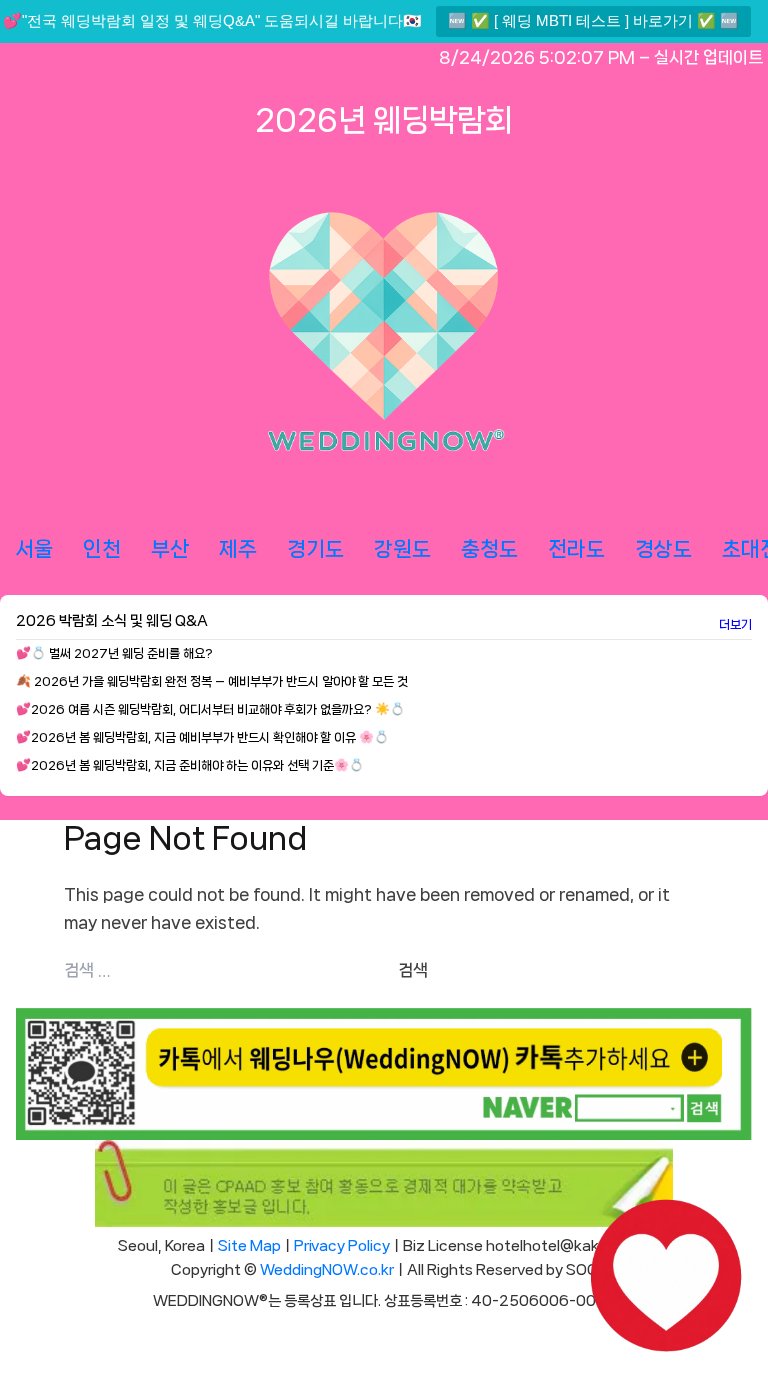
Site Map (249, 1246)
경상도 (663, 549)
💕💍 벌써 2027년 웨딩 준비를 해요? (114, 653)
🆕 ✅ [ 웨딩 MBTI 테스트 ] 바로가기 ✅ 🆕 (593, 20)
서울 (34, 549)
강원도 (402, 549)
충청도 (489, 549)
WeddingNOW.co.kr (327, 1270)
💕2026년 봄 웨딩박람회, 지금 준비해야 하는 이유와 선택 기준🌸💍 (190, 765)
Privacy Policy (342, 1246)
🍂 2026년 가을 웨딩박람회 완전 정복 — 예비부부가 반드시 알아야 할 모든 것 (212, 681)
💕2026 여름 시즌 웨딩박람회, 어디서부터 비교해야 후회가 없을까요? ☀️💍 (210, 709)
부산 (170, 549)
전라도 (576, 549)
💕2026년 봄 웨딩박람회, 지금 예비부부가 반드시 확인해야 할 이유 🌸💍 (202, 737)
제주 (238, 549)
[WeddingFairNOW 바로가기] (666, 1279)
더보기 (735, 624)
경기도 (315, 549)
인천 (102, 549)
